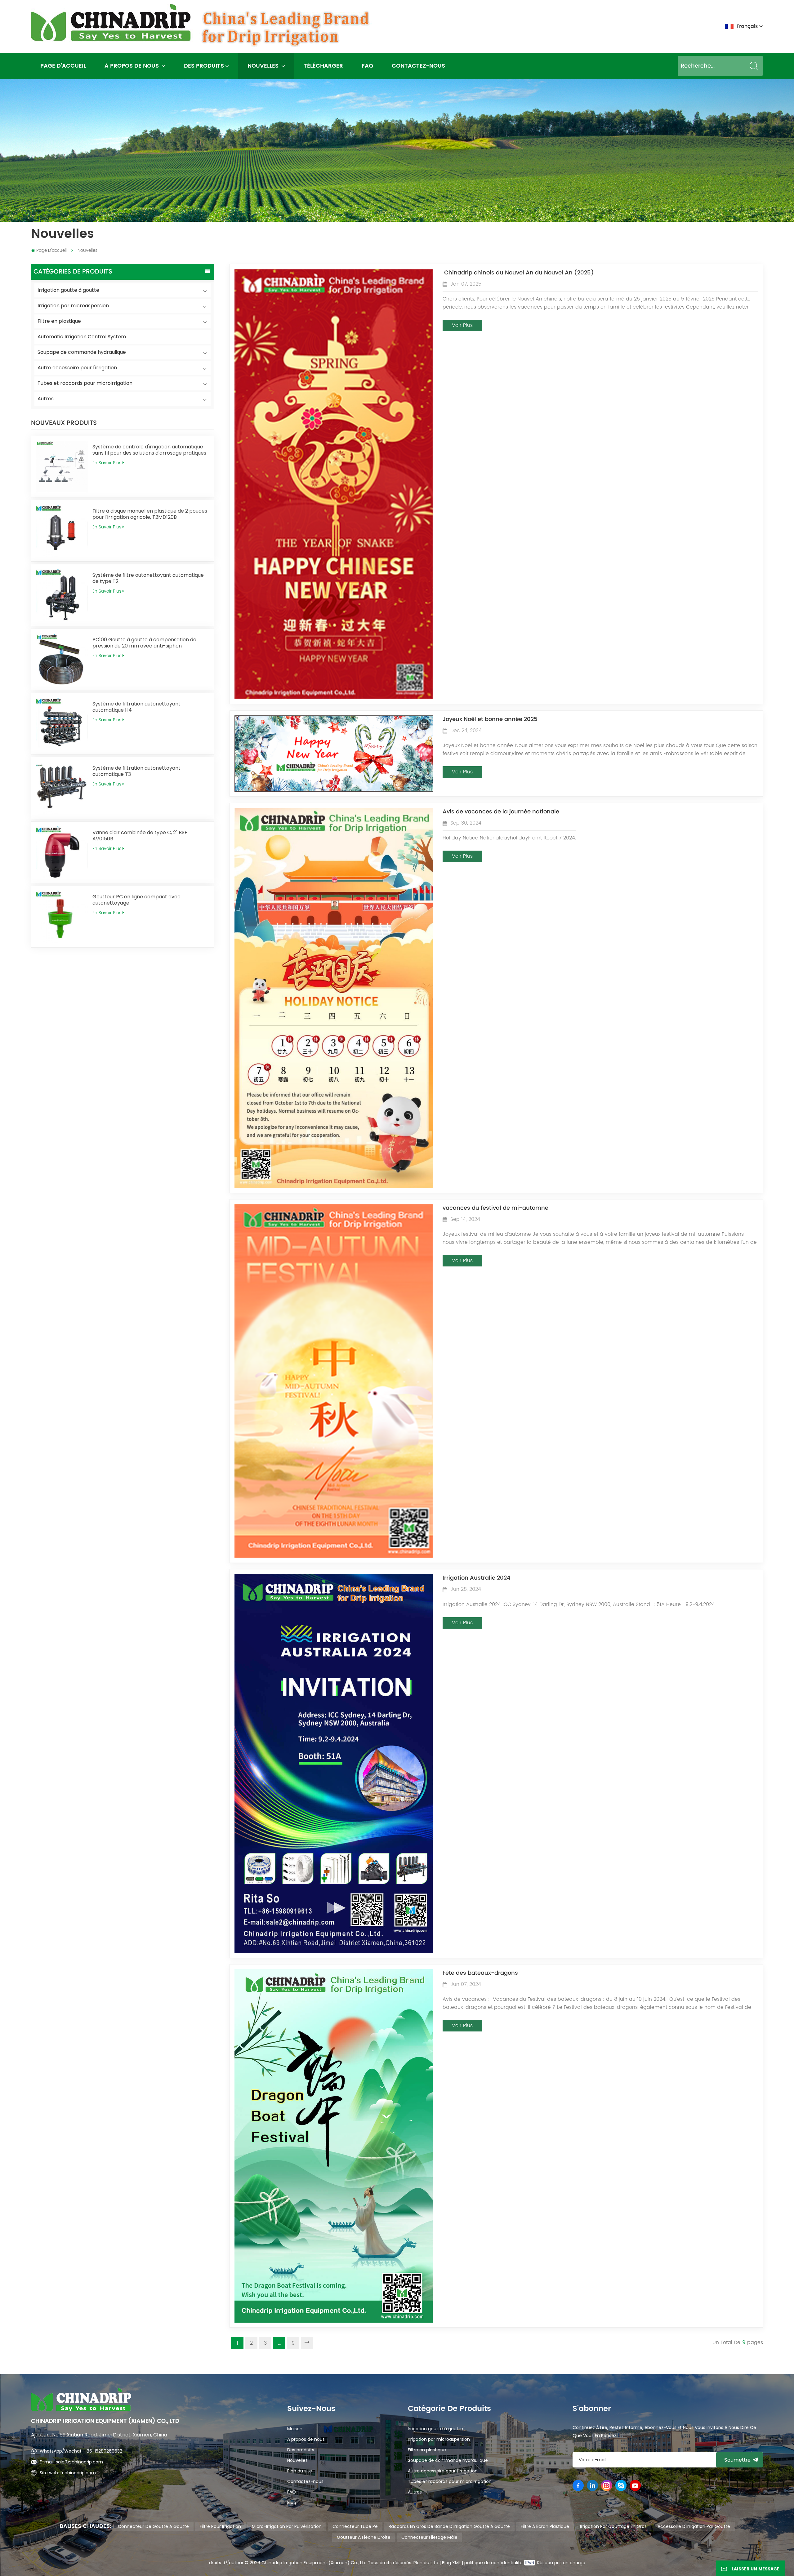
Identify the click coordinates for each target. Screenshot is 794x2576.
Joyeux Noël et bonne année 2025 (490, 719)
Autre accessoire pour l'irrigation (77, 368)
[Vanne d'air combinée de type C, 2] (62, 852)
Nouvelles (264, 66)
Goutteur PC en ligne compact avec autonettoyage (136, 900)
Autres (46, 399)
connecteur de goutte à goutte (153, 2526)
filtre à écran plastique (545, 2526)
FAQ (367, 66)
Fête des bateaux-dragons (480, 1973)
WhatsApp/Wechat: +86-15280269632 (81, 2451)
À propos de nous (132, 66)
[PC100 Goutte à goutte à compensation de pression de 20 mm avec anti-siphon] (62, 659)
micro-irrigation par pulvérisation (287, 2526)
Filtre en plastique (59, 321)
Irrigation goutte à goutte (68, 290)
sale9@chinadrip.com (79, 2462)
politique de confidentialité (494, 2563)
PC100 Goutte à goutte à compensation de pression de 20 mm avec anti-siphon (144, 643)
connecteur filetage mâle (429, 2537)
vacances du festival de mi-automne (495, 1208)
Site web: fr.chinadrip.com (68, 2473)
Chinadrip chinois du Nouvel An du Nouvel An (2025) (518, 273)
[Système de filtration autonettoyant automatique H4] (62, 724)
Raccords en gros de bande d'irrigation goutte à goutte (449, 2526)
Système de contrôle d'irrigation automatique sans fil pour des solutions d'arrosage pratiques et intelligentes (149, 450)
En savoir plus (107, 463)
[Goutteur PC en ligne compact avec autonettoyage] (62, 917)
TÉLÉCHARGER (323, 66)
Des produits (204, 66)
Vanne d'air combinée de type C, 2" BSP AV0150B (140, 836)
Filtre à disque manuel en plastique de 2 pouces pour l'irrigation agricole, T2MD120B (150, 514)
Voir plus (462, 325)
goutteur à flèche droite (364, 2537)
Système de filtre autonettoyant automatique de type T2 (148, 578)
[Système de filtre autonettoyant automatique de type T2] (62, 595)
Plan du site (300, 2471)
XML (456, 2563)
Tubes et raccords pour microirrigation (85, 383)
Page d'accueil (63, 66)
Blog (292, 2503)
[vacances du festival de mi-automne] (334, 1556)
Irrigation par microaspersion (73, 306)
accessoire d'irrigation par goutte (694, 2526)
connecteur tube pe (355, 2526)
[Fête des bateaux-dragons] (334, 2321)
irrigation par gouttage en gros (613, 2526)
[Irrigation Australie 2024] (334, 1951)
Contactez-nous (418, 66)
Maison (295, 2429)
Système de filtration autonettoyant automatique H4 (136, 707)
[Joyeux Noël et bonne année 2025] (334, 790)
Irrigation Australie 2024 (477, 1578)
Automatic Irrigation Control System (82, 337)
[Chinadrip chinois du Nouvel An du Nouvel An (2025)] (334, 698)
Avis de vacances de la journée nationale (501, 812)
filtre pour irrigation (220, 2526)
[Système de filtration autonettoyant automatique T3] (62, 788)
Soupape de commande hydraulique (82, 352)
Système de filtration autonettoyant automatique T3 (136, 771)
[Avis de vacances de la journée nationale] (334, 1186)
